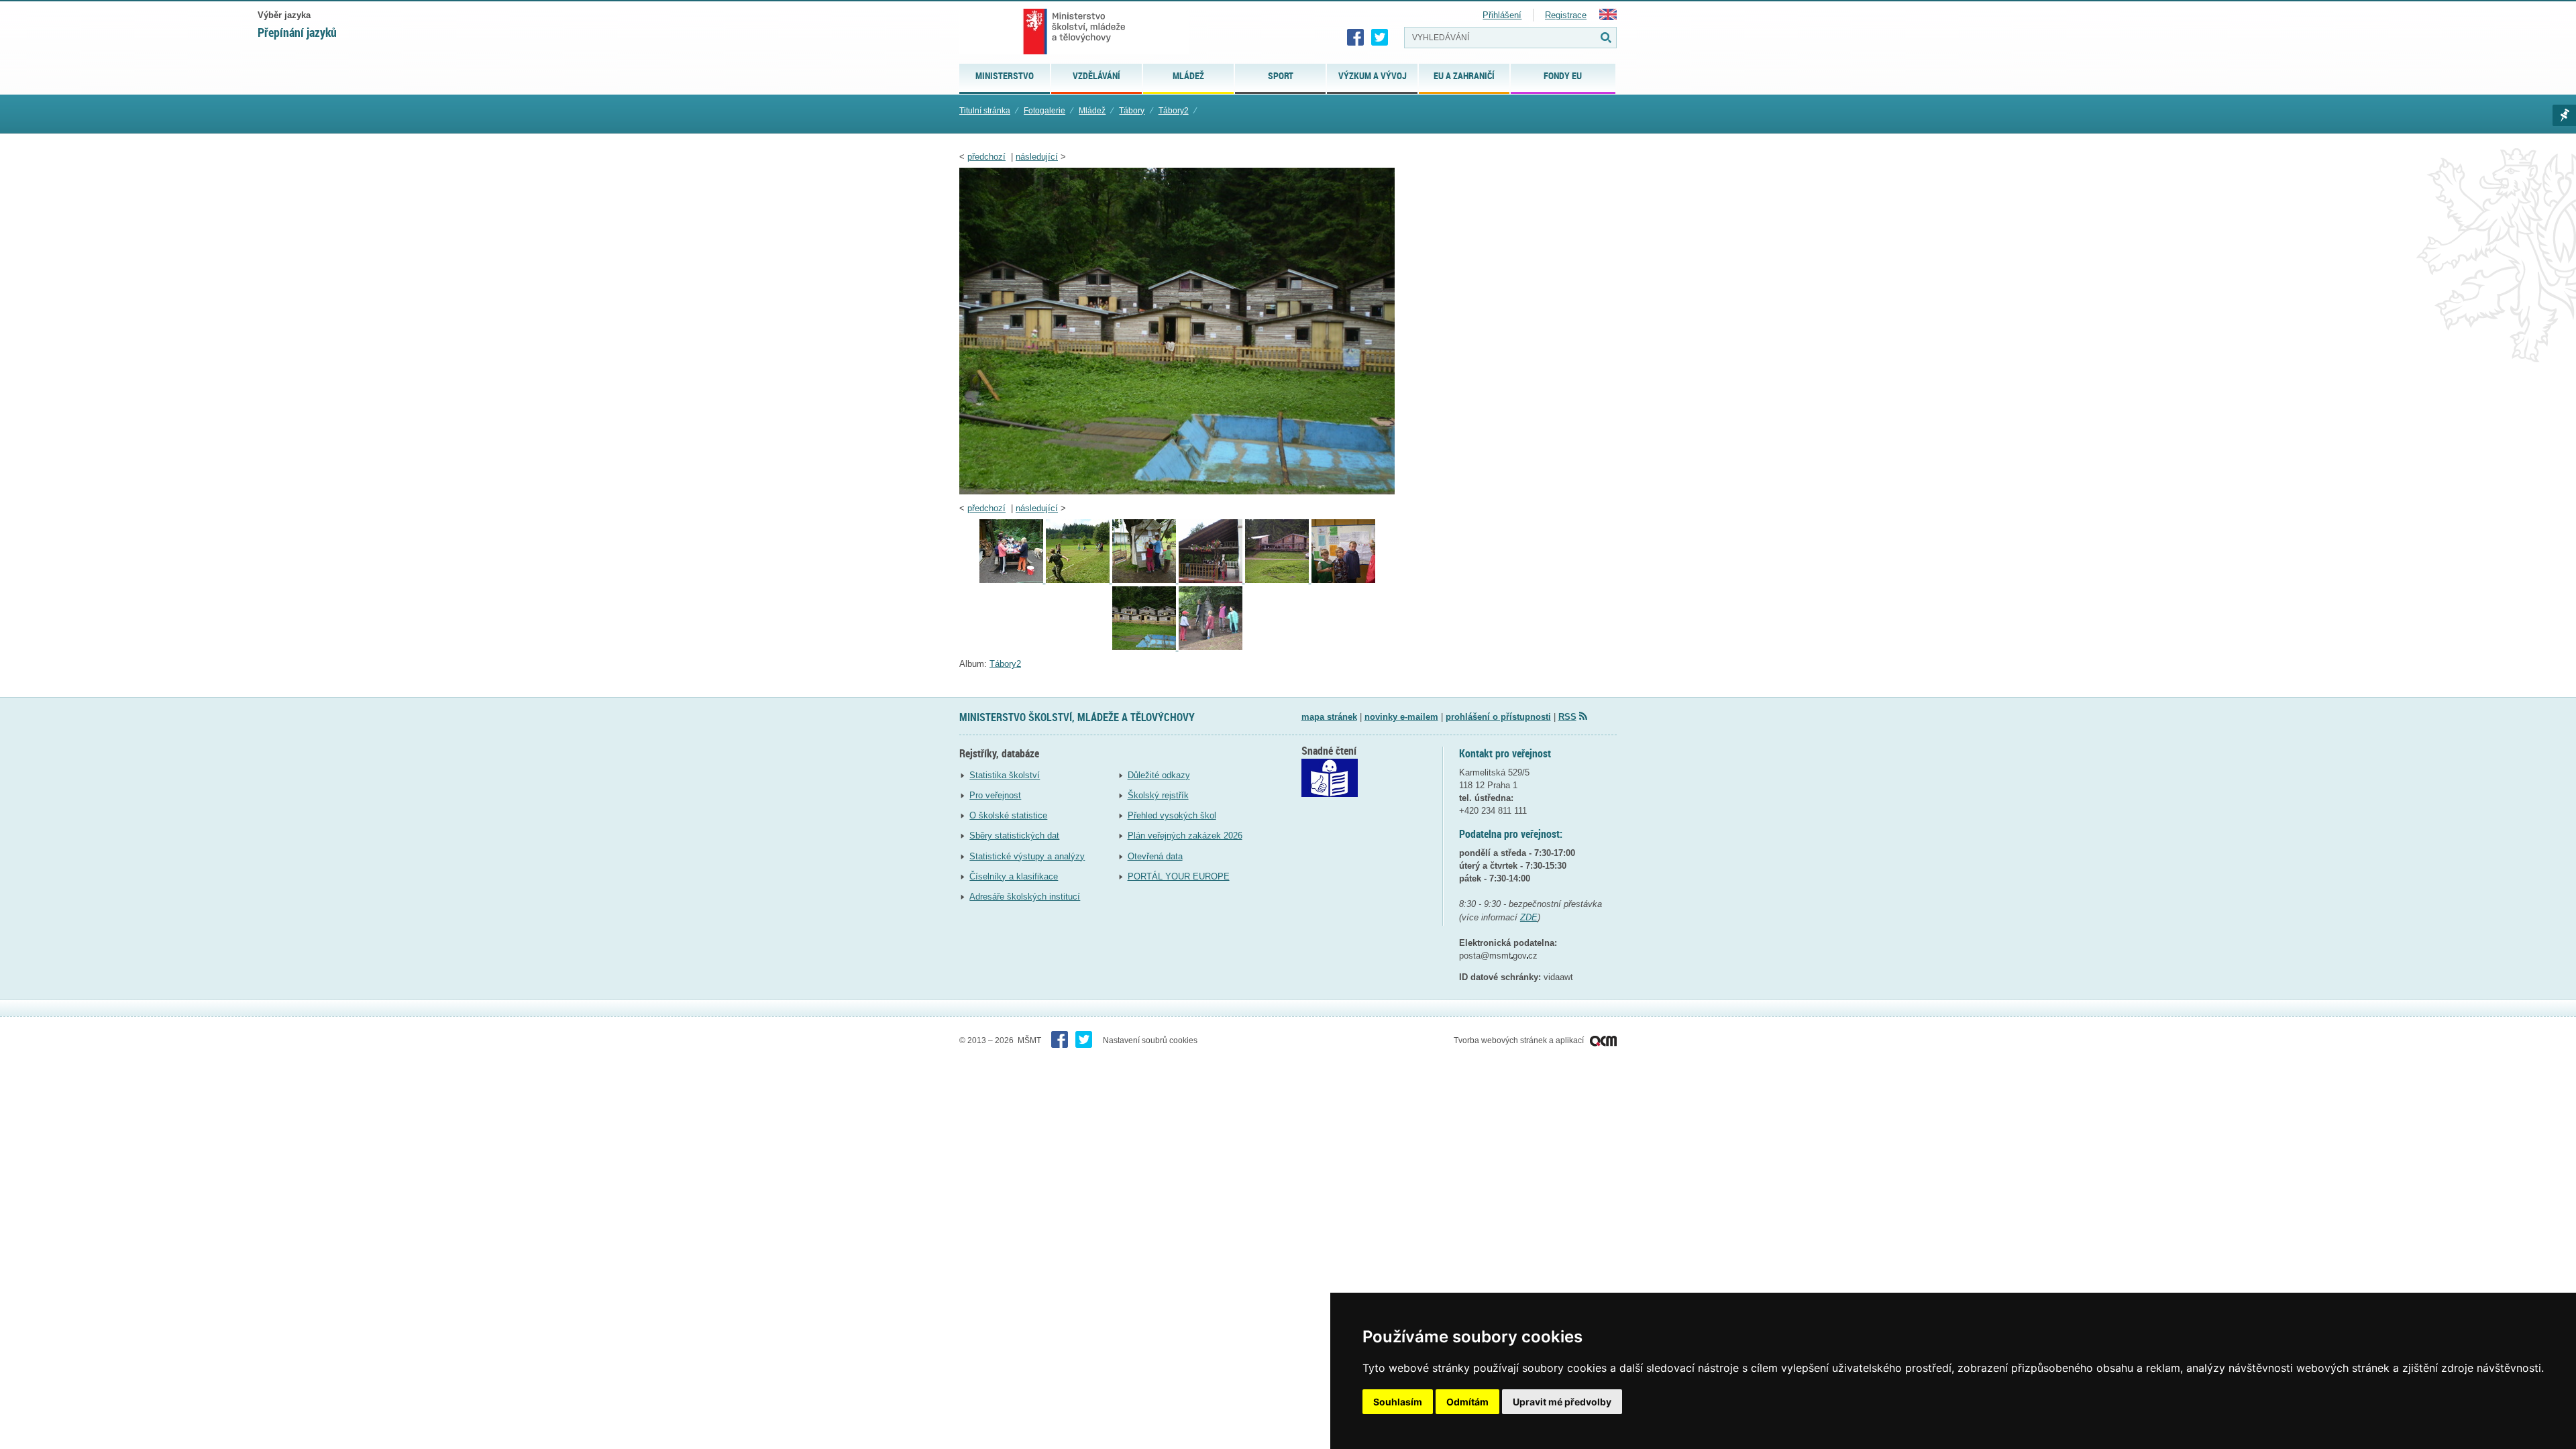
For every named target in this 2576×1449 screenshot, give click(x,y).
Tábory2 (1174, 111)
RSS (1567, 717)
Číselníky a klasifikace (1014, 876)
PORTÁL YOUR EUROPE (1179, 876)
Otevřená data (1155, 856)
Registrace (1566, 15)
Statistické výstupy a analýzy (1027, 856)
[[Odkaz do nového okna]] (1330, 794)
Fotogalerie (1044, 111)
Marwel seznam (2564, 115)
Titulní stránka (985, 111)
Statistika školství (1005, 775)
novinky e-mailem (1401, 717)
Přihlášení (1502, 15)
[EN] (1608, 17)
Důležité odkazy (1159, 775)
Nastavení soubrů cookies (1150, 1040)
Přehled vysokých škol (1172, 815)
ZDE (1529, 917)
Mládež (1092, 111)
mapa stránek (1329, 717)
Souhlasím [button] (1398, 1402)
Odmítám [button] (1467, 1402)
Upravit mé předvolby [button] (1562, 1402)
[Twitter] (1380, 38)
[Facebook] (1356, 38)
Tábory (1132, 111)
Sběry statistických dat (1014, 836)
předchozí (986, 157)
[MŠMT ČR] (1074, 32)
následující (1037, 157)
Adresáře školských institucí (1025, 897)
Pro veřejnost (995, 795)
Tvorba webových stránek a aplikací (1520, 1040)
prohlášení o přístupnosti (1498, 717)
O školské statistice (1008, 815)
